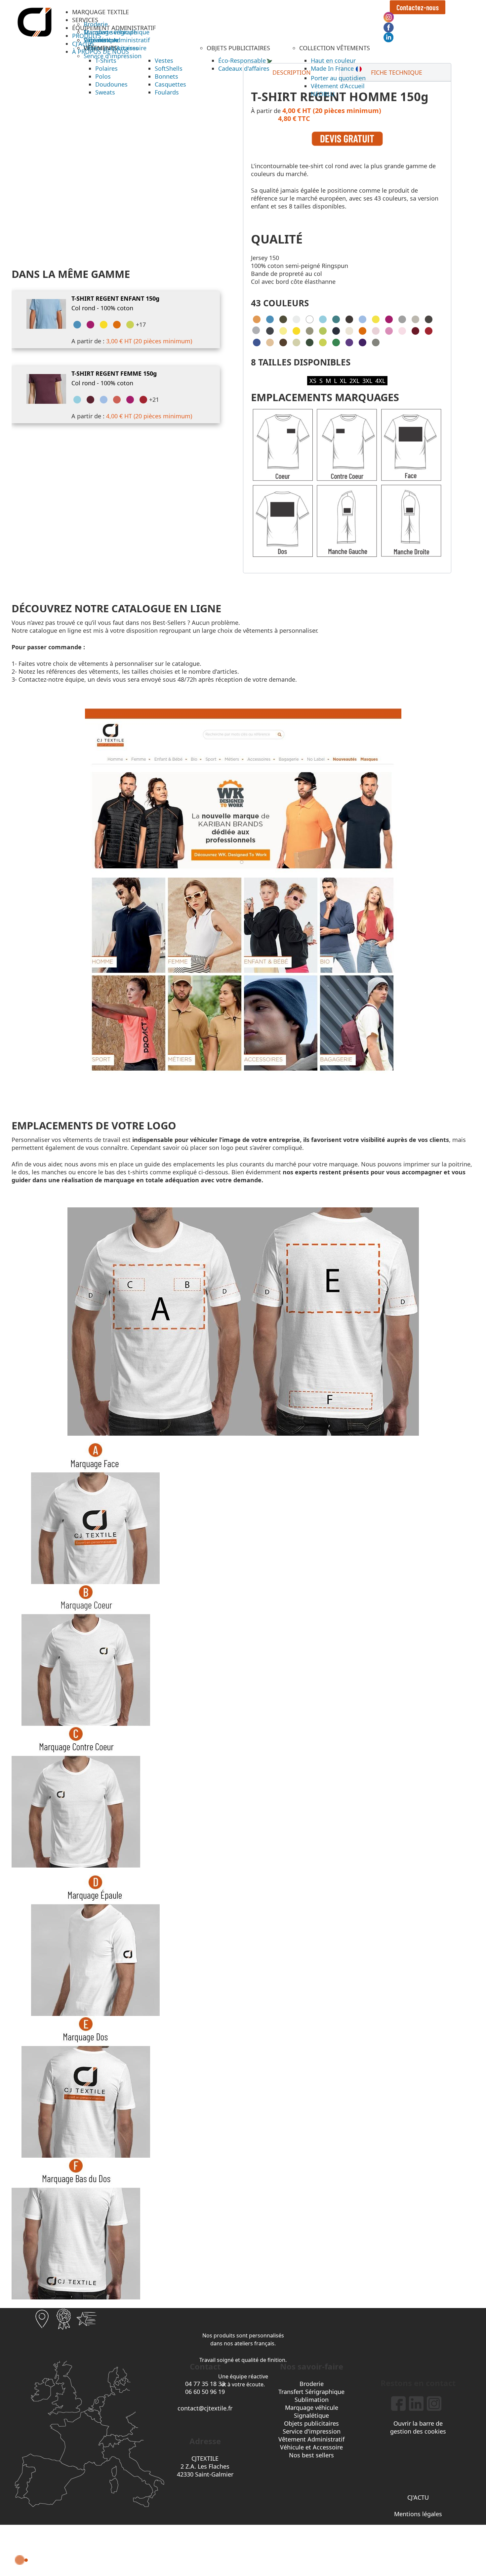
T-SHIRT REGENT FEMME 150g (114, 373)
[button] (101, 12)
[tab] (396, 72)
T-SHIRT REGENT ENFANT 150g (115, 298)
